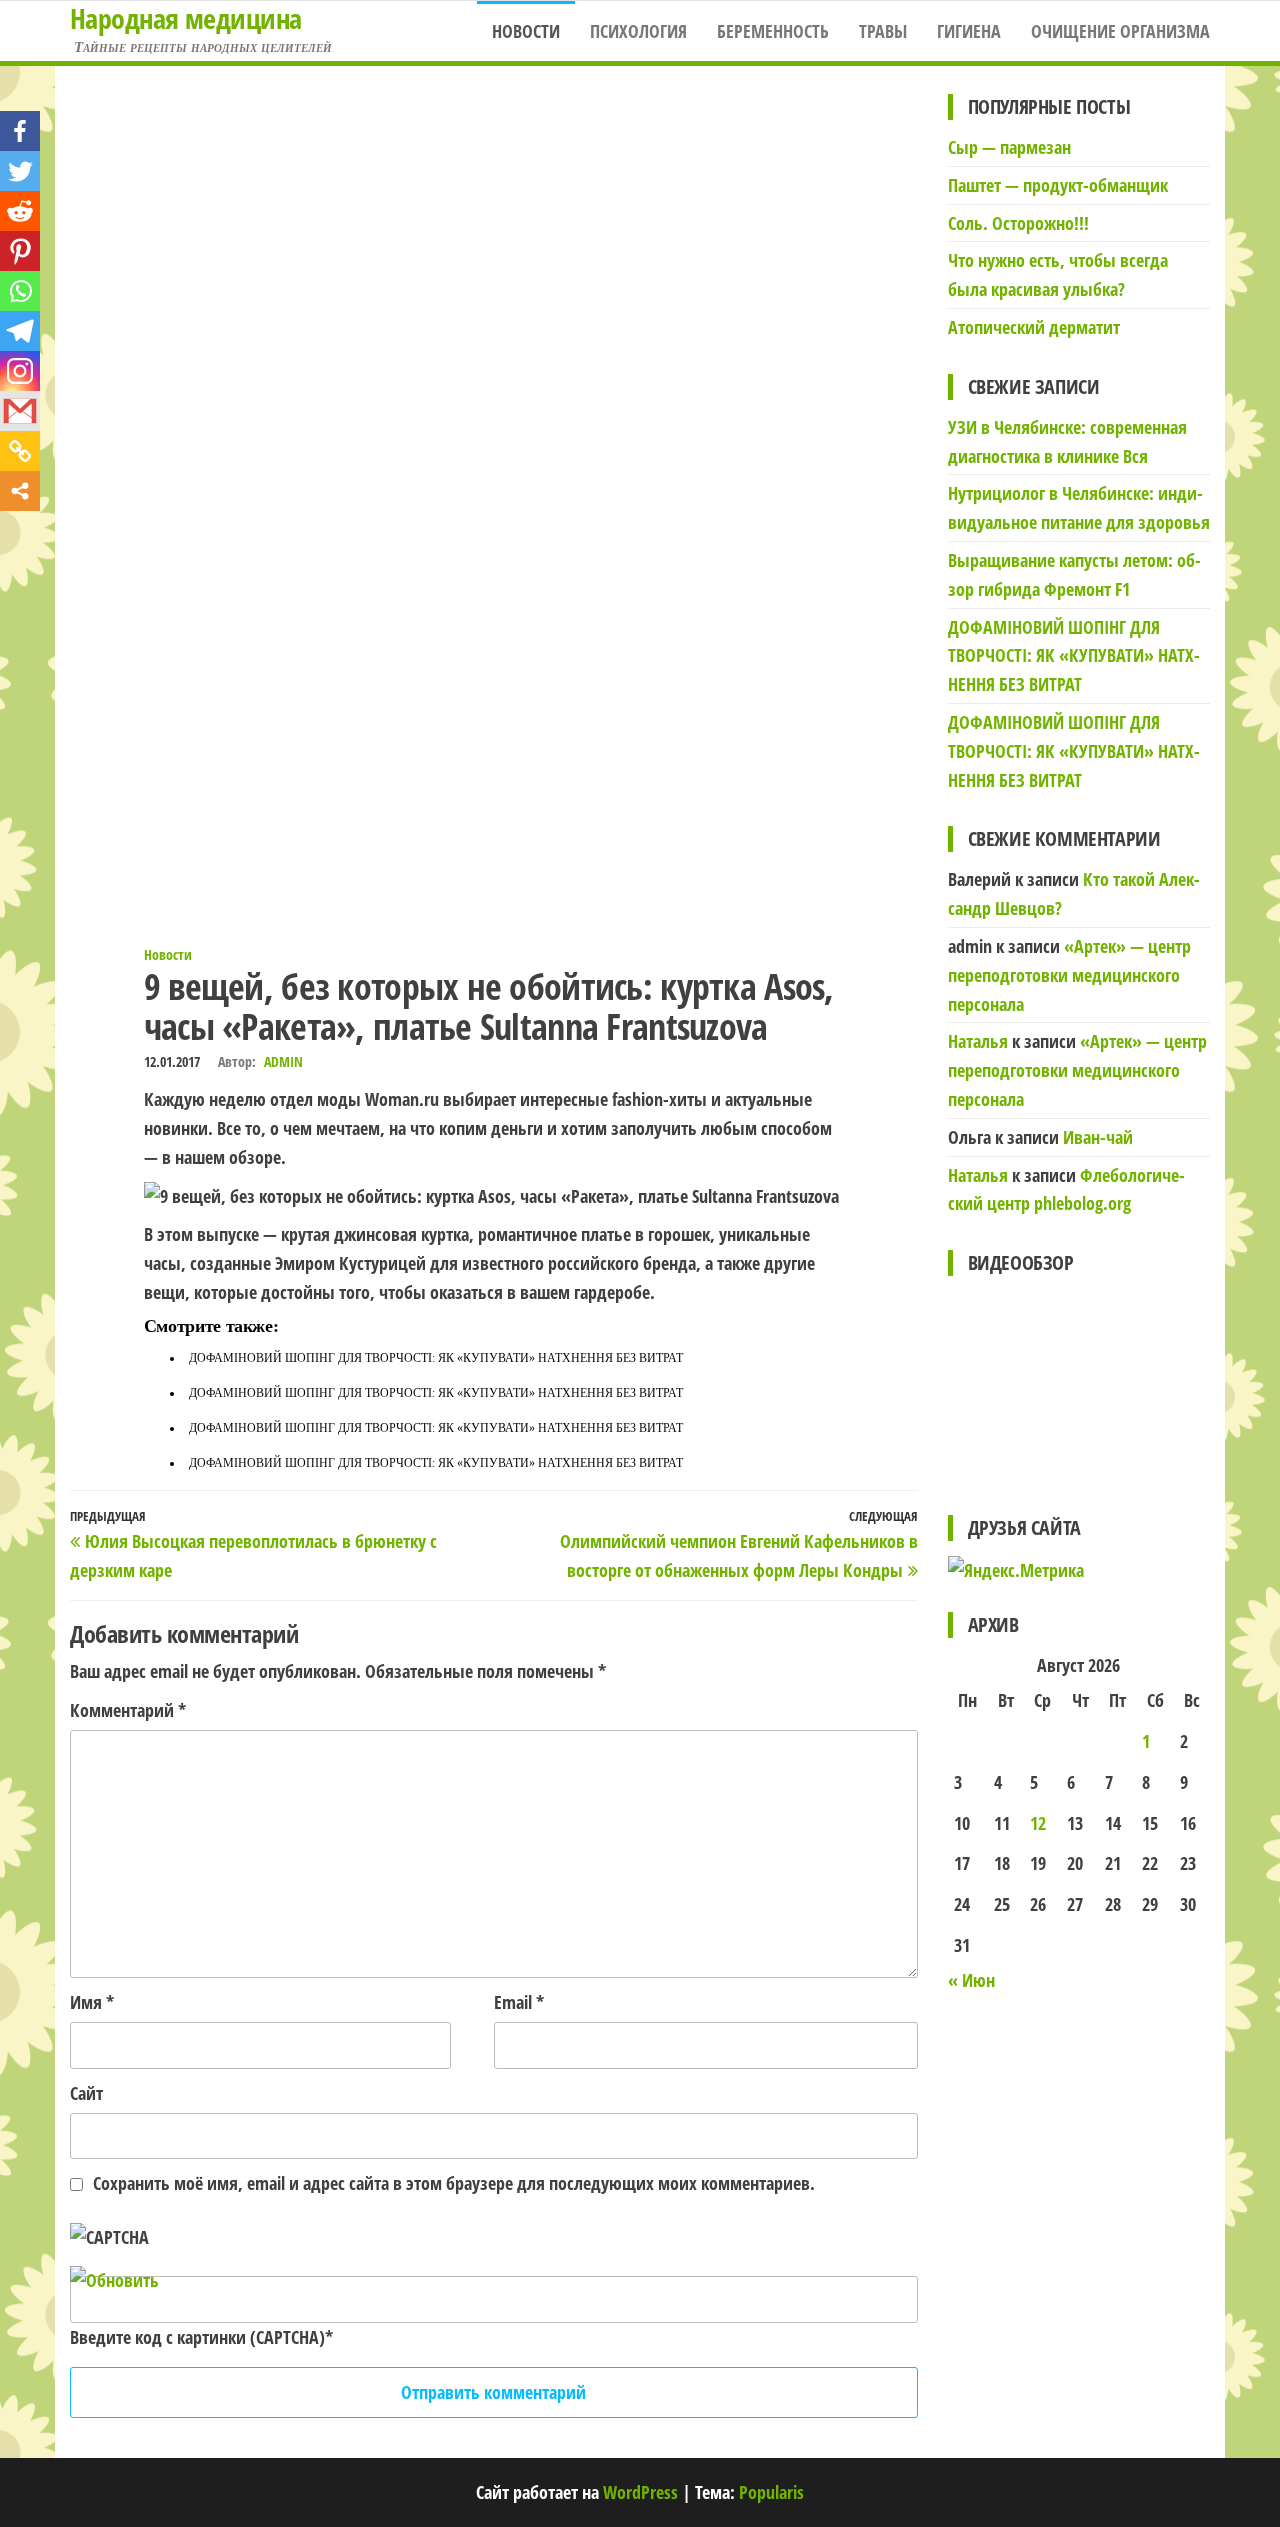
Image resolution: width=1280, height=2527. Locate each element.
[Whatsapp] (20, 291)
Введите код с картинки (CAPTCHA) (197, 2337)
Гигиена (969, 31)
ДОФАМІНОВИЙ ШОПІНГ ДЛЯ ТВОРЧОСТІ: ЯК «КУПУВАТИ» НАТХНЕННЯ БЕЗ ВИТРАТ (436, 1358)
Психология (638, 31)
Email (519, 2002)
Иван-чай (1098, 1137)
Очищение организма (1120, 31)
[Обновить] (114, 2280)
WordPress (640, 2492)
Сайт (86, 2093)
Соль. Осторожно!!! (1018, 223)
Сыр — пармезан (1009, 147)
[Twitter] (20, 171)
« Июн (971, 1980)
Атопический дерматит (1034, 327)
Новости (526, 31)
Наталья (978, 1041)
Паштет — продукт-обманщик (1058, 185)
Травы (883, 31)
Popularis (771, 2492)
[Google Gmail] (20, 411)
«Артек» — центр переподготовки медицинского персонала (1069, 975)
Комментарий (128, 1710)
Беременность (773, 31)
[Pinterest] (20, 251)
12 (1038, 1823)
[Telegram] (20, 331)
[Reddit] (20, 211)
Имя (92, 2002)
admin (283, 1061)
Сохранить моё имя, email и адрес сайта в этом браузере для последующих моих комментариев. (454, 2183)
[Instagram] (20, 371)
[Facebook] (20, 131)
